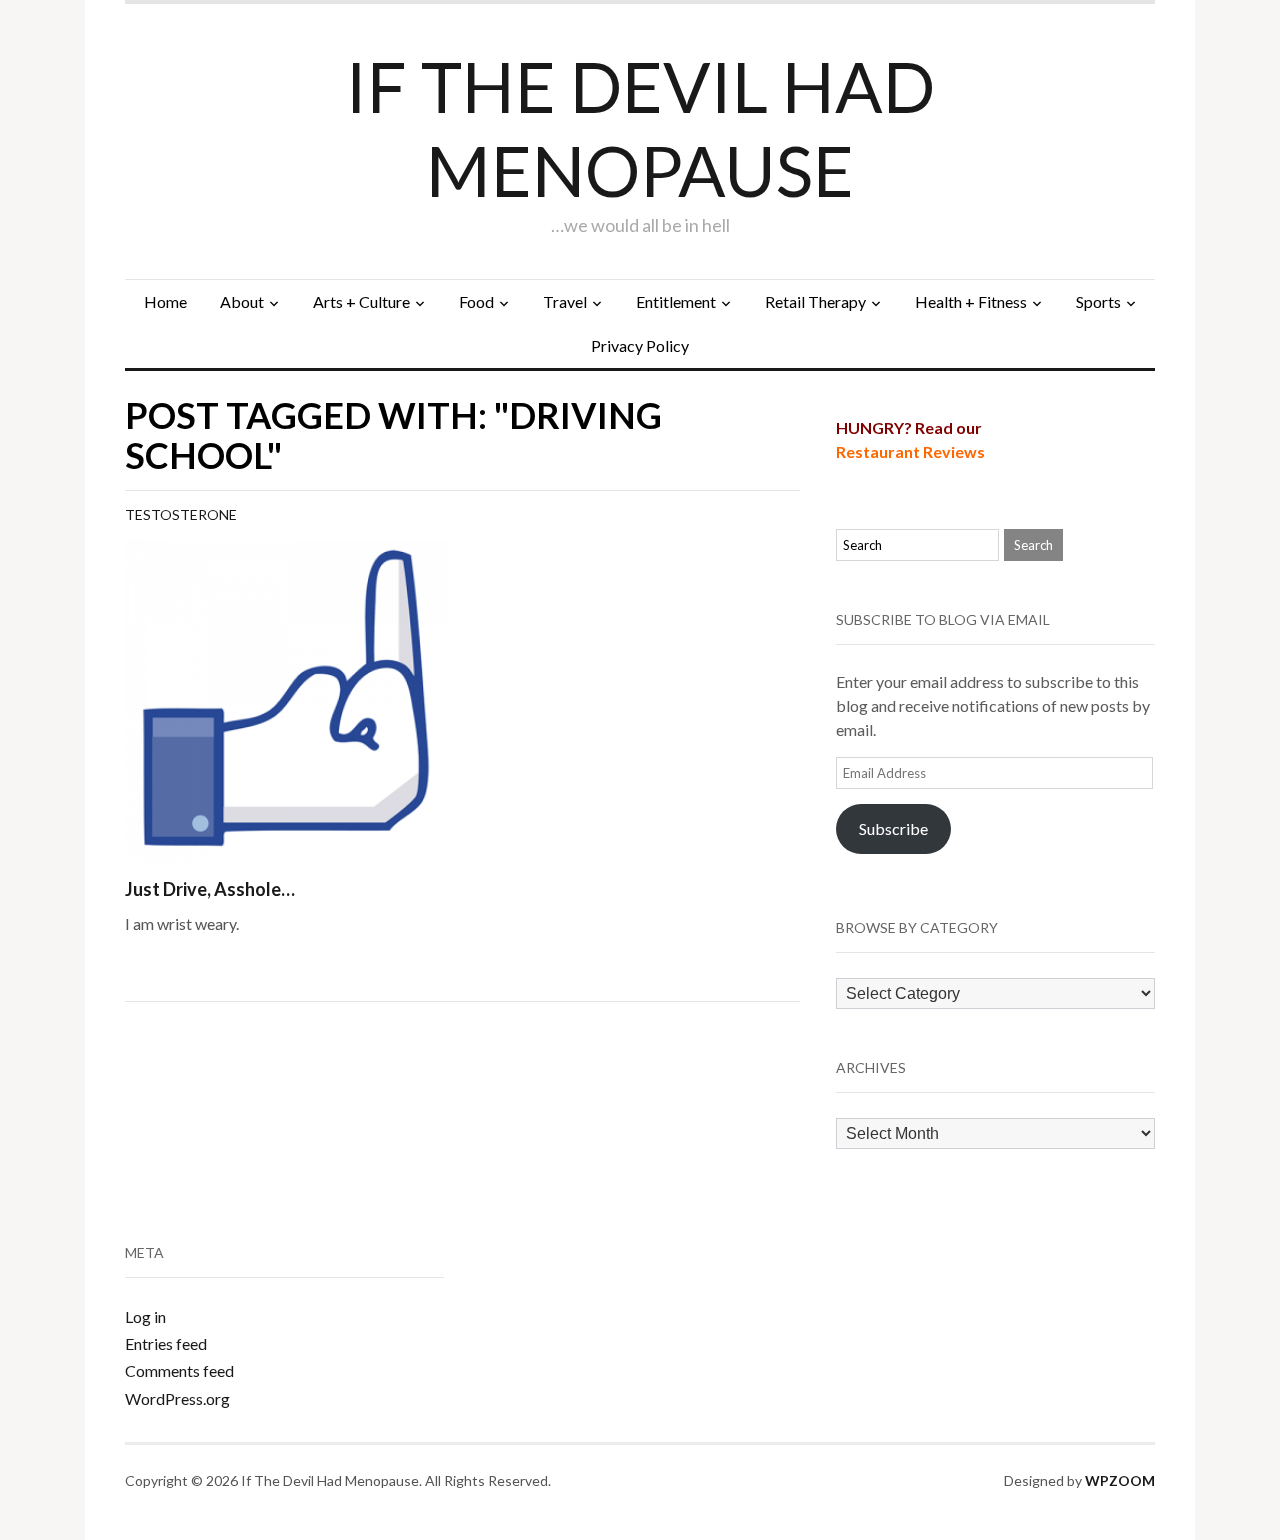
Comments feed (179, 1370)
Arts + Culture (361, 301)
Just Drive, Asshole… (210, 889)
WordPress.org (177, 1398)
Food (476, 301)
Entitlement (676, 301)
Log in (145, 1316)
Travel (565, 301)
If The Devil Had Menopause (640, 128)
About (242, 301)
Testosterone (181, 514)
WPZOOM (1120, 1480)
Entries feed (166, 1343)
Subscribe (893, 828)
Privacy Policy (640, 345)
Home (165, 301)
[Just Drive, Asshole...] (287, 698)
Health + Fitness (971, 301)
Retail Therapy (815, 301)
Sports (1098, 301)
